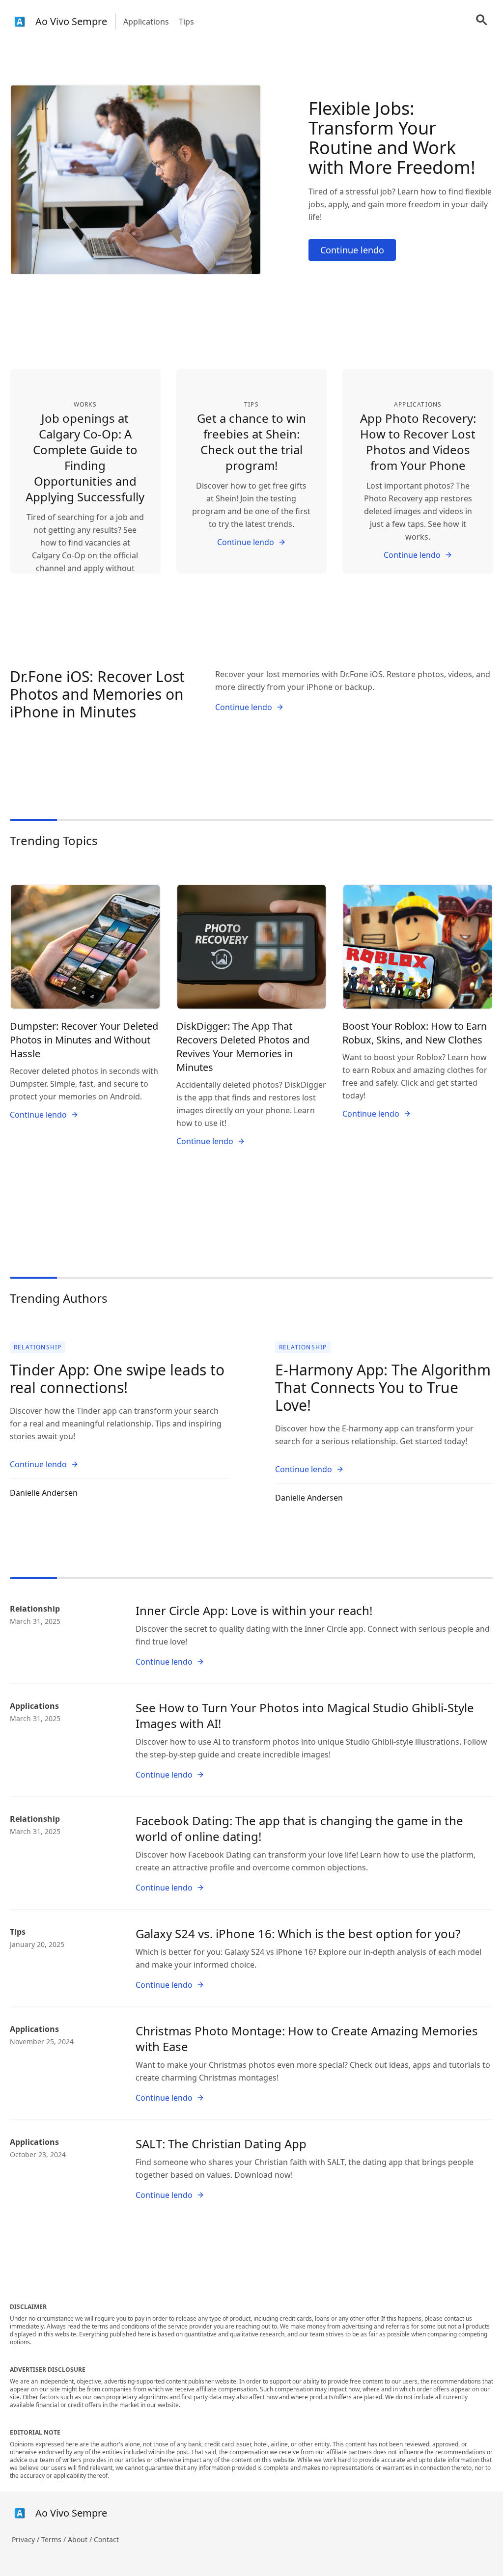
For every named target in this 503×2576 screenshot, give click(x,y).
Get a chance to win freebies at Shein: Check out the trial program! (251, 442)
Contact (106, 2539)
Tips (186, 22)
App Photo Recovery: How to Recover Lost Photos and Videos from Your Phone (418, 442)
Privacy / (27, 2539)
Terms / (55, 2539)
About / (81, 2539)
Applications (146, 22)
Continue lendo (352, 250)
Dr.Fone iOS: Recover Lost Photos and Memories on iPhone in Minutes (97, 694)
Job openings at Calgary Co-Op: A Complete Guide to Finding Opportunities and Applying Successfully (85, 457)
